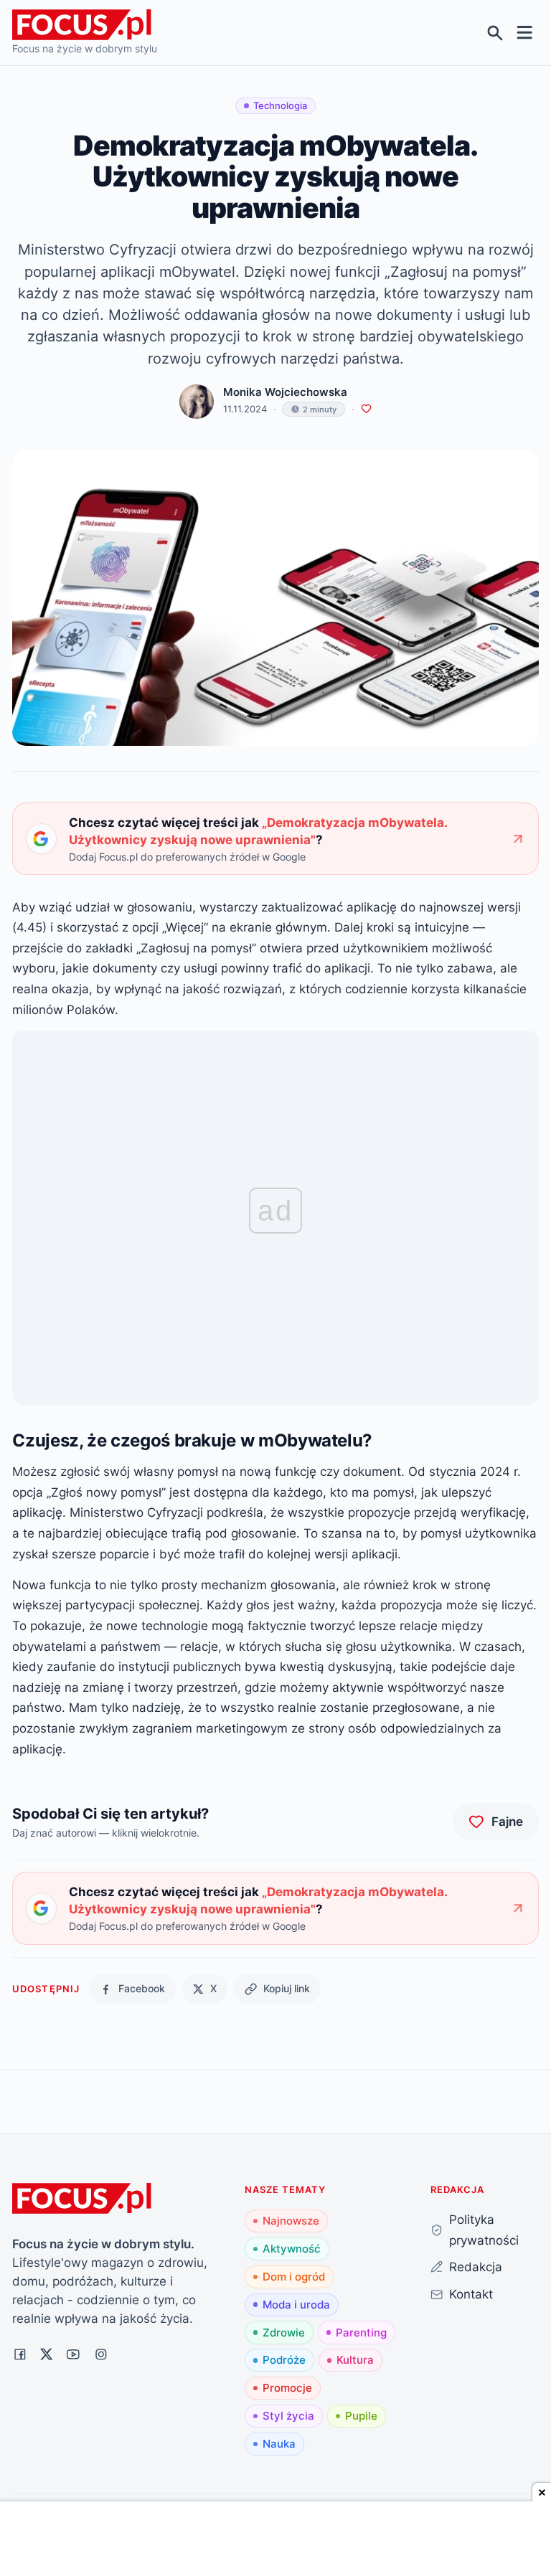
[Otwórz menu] (525, 33)
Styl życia (288, 2416)
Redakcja (476, 2267)
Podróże (284, 2360)
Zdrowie (284, 2333)
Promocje (287, 2388)
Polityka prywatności (484, 2230)
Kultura (355, 2360)
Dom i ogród (294, 2277)
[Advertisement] (275, 2540)
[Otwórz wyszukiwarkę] (495, 33)
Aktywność (292, 2249)
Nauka (279, 2444)
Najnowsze (291, 2221)
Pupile (361, 2416)
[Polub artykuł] (366, 409)
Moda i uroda (296, 2305)
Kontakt (471, 2294)
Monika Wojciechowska (285, 392)
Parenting (361, 2333)
